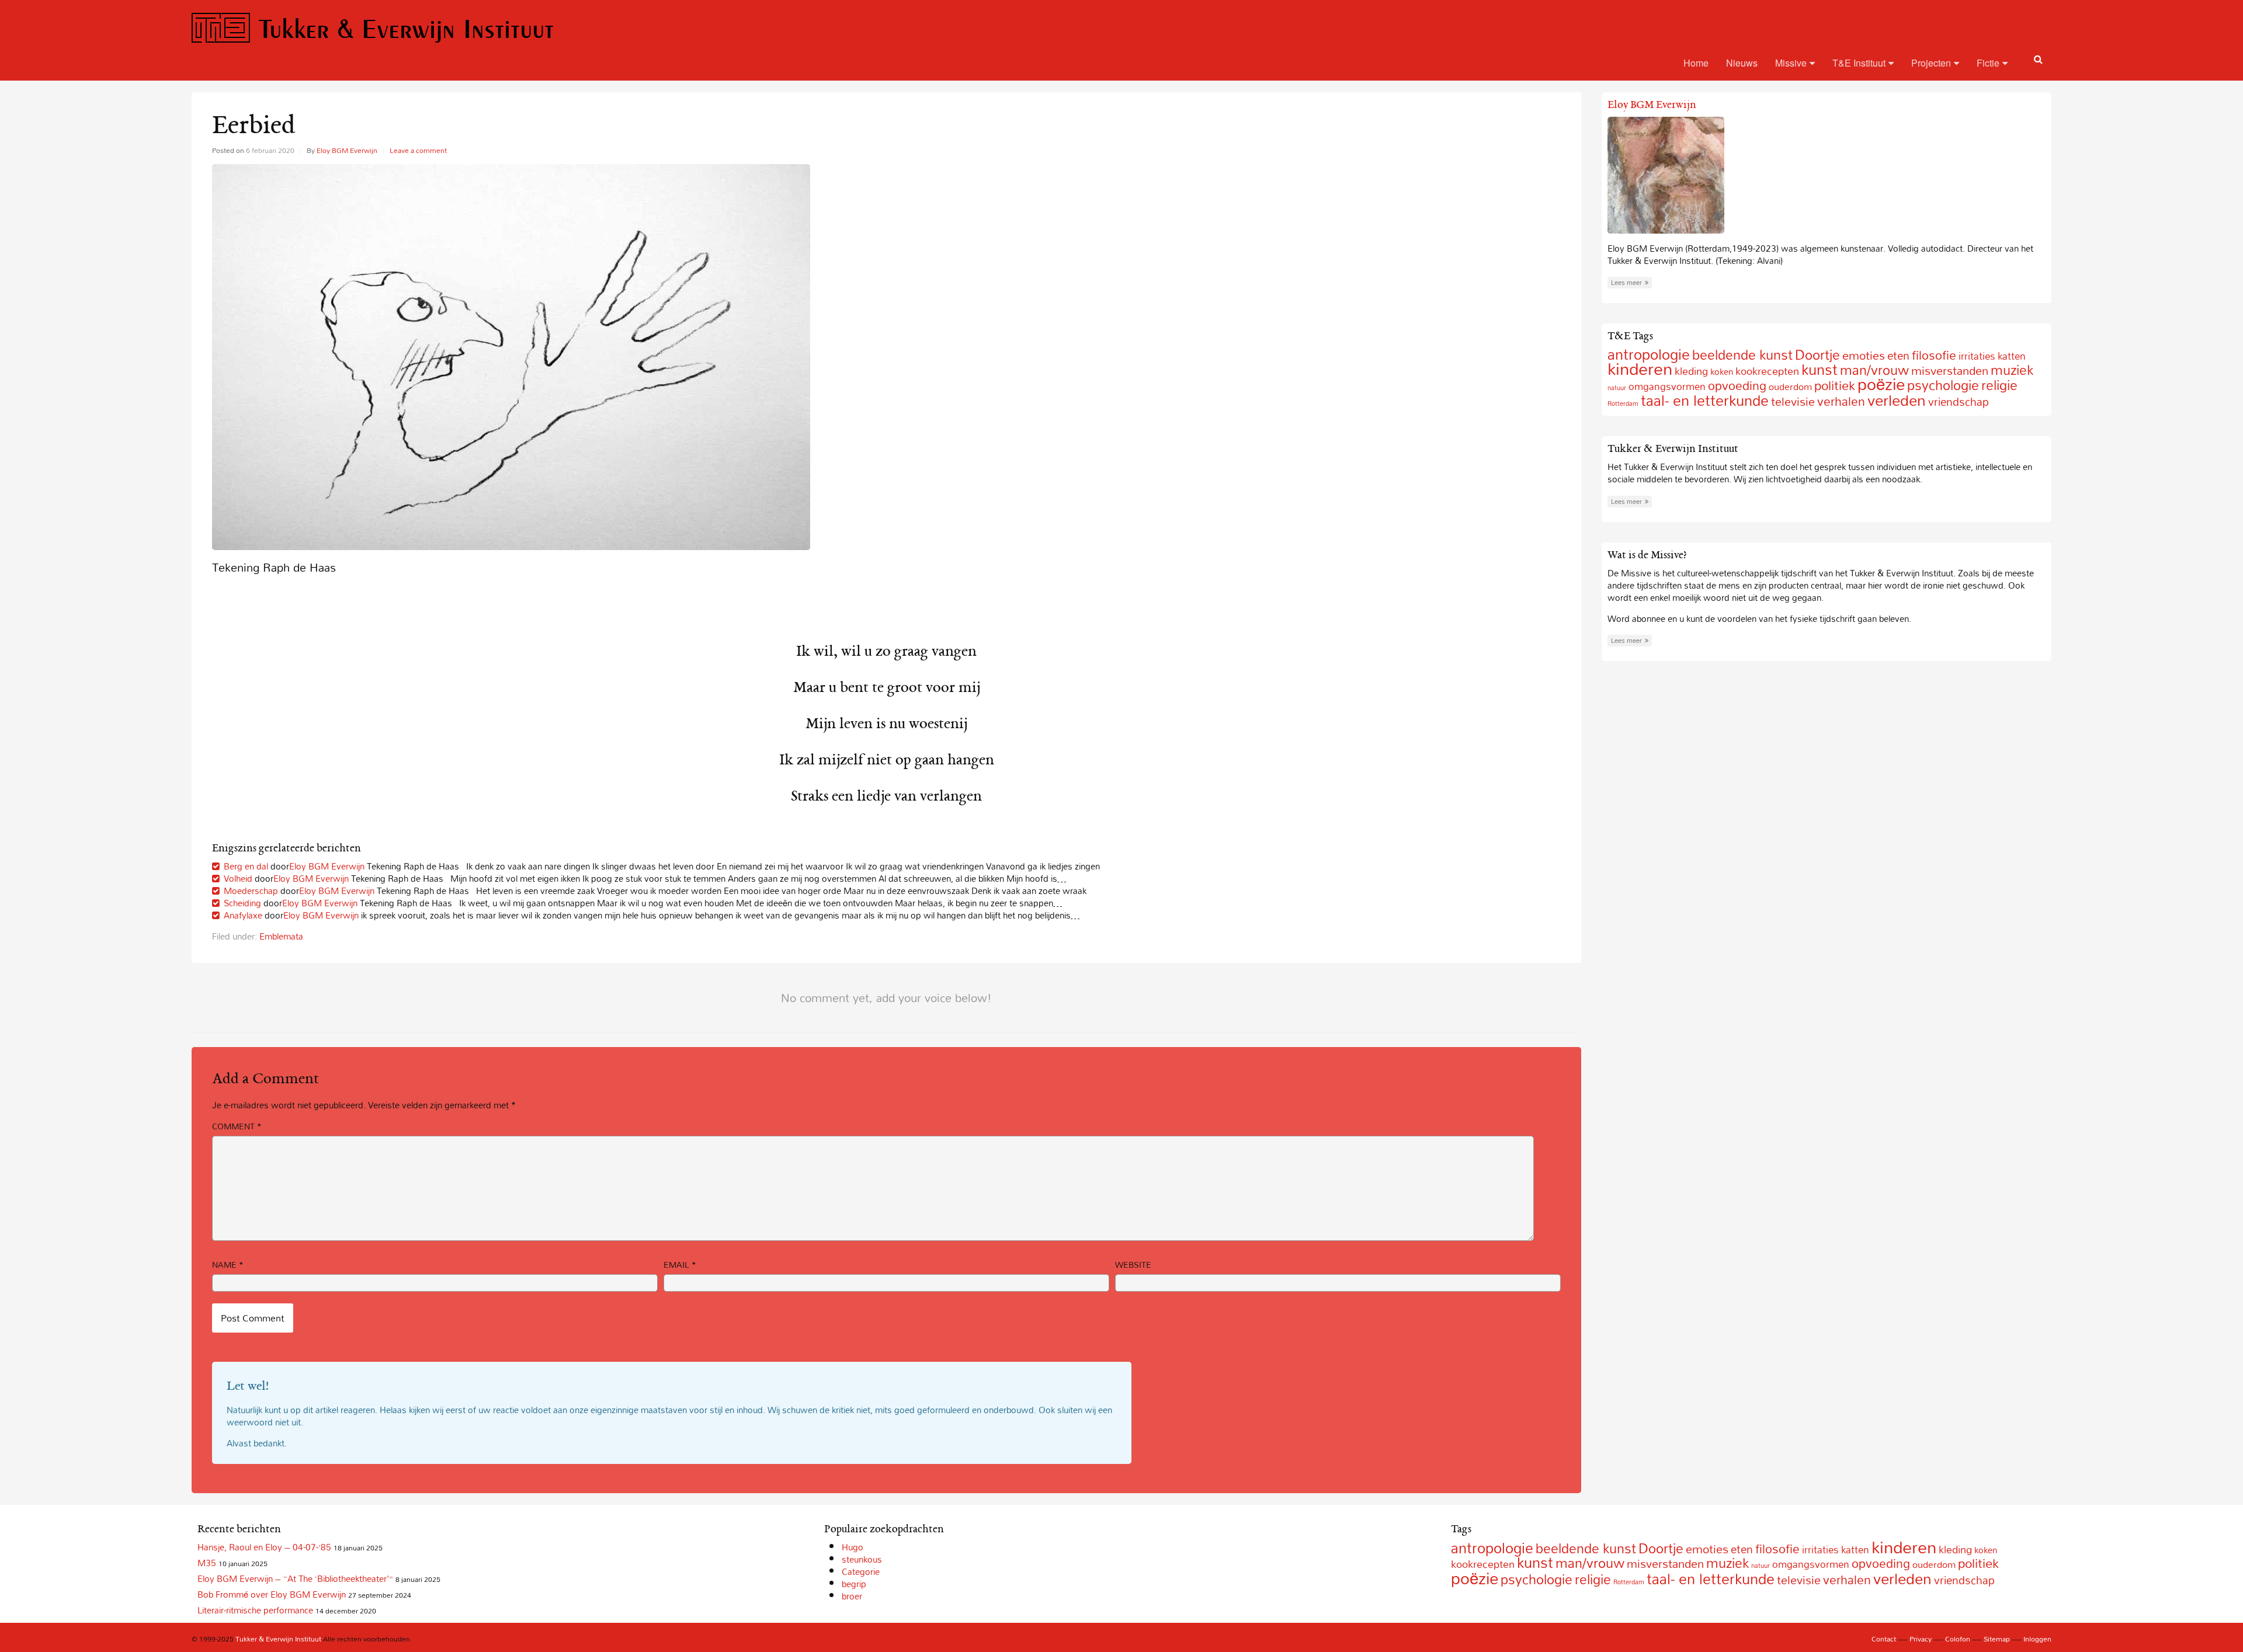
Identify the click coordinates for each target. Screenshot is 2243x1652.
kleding (1691, 371)
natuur (1617, 388)
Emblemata (281, 936)
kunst (1820, 369)
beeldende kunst (1742, 355)
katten (2012, 356)
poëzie (1881, 384)
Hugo (853, 1547)
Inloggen (2037, 1639)
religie (1999, 385)
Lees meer (1626, 283)
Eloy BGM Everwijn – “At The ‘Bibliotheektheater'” (295, 1578)
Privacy (1921, 1639)
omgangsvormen (1811, 1564)
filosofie (1934, 355)
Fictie (1988, 63)
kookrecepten (1767, 371)
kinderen (1640, 368)
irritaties (1977, 356)
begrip (854, 1584)
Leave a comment (418, 150)
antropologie (1492, 1548)
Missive (1791, 63)
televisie (1793, 401)
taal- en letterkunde (1705, 400)
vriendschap (1959, 401)
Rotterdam (1623, 404)
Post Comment (253, 1318)
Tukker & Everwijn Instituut (406, 28)
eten (1898, 356)
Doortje (1661, 1548)
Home (1696, 63)
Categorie (861, 1571)
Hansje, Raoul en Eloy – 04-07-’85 (264, 1547)
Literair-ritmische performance (255, 1610)
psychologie (1943, 385)
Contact (1884, 1639)
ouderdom (1790, 387)
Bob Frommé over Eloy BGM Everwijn (272, 1594)
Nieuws (1742, 63)
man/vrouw (1590, 1563)
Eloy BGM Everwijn (347, 150)
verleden (1897, 400)
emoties (1864, 355)
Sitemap (1997, 1639)
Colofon (1958, 1639)
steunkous (862, 1559)
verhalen (1841, 401)
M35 (207, 1563)
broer (852, 1596)
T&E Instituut (1859, 63)
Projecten (1931, 63)
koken (1722, 371)
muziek (2012, 370)
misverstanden (1950, 371)
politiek (1835, 385)
